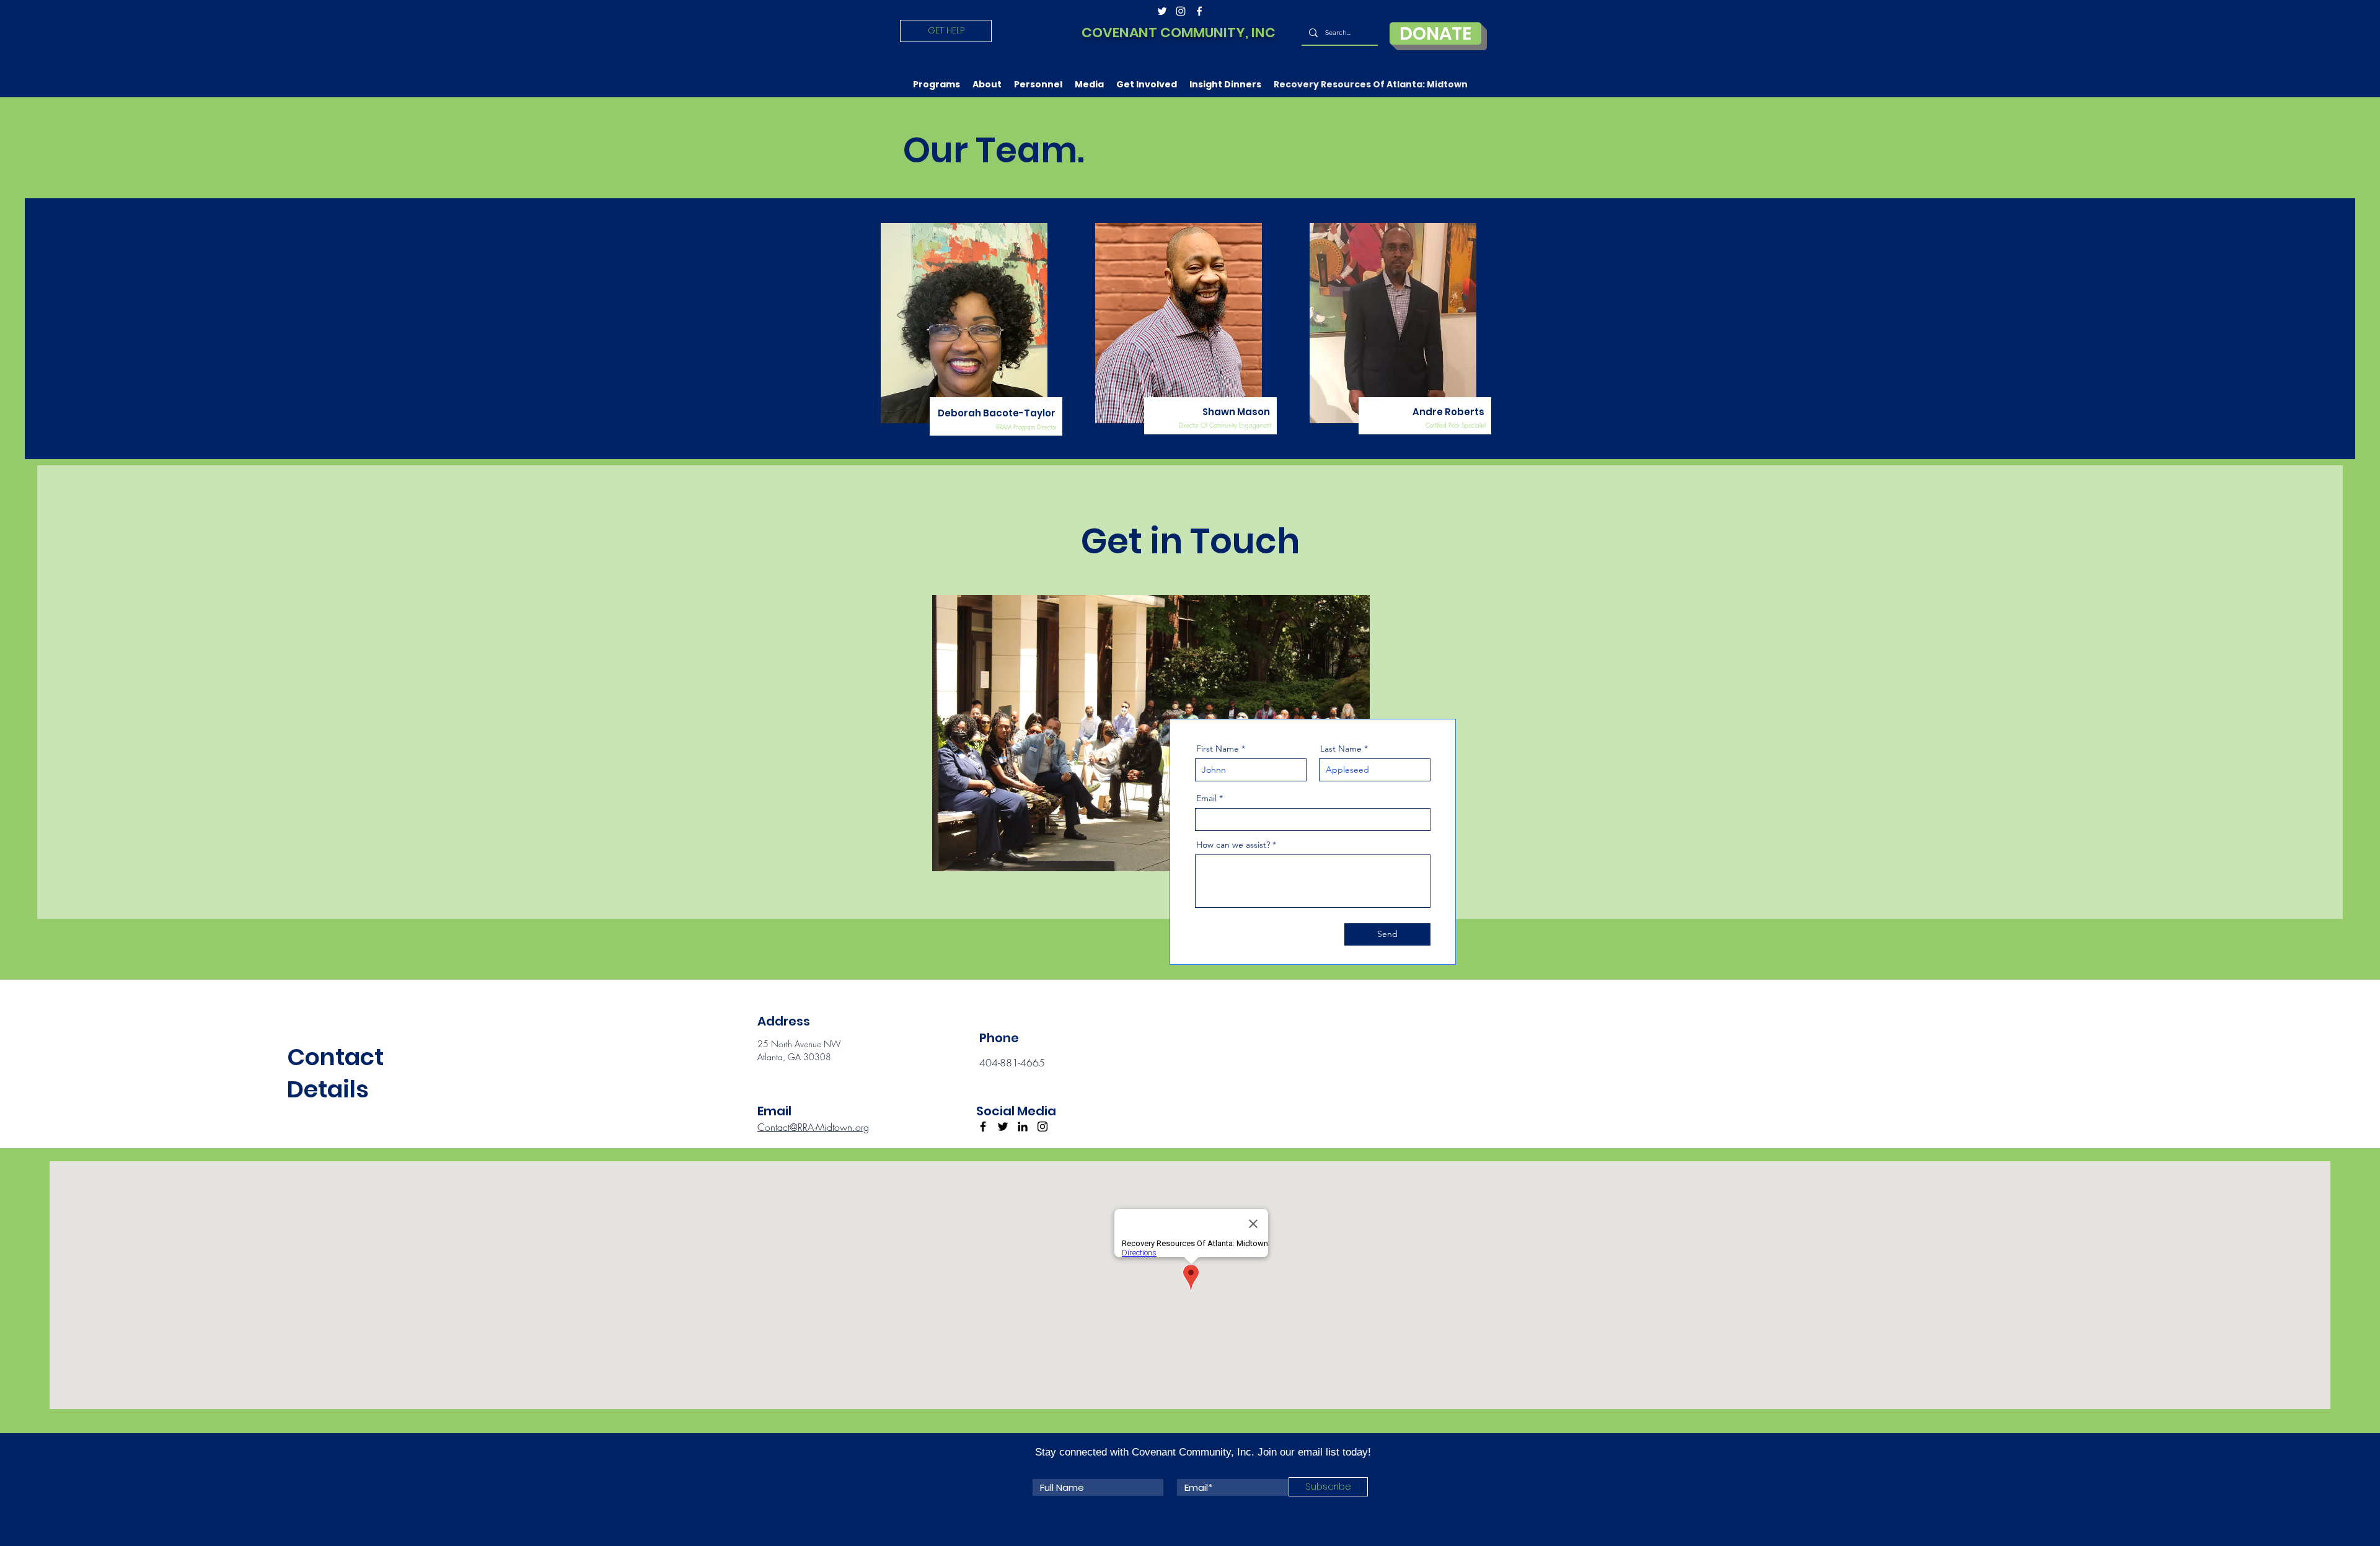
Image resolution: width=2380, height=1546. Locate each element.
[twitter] (1162, 11)
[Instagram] (1042, 1127)
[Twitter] (1003, 1127)
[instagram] (1181, 11)
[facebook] (1199, 11)
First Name (1218, 749)
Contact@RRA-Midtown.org (813, 1127)
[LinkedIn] (1023, 1127)
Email (1206, 798)
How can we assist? (1233, 845)
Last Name (1341, 749)
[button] (937, 84)
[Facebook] (983, 1127)
